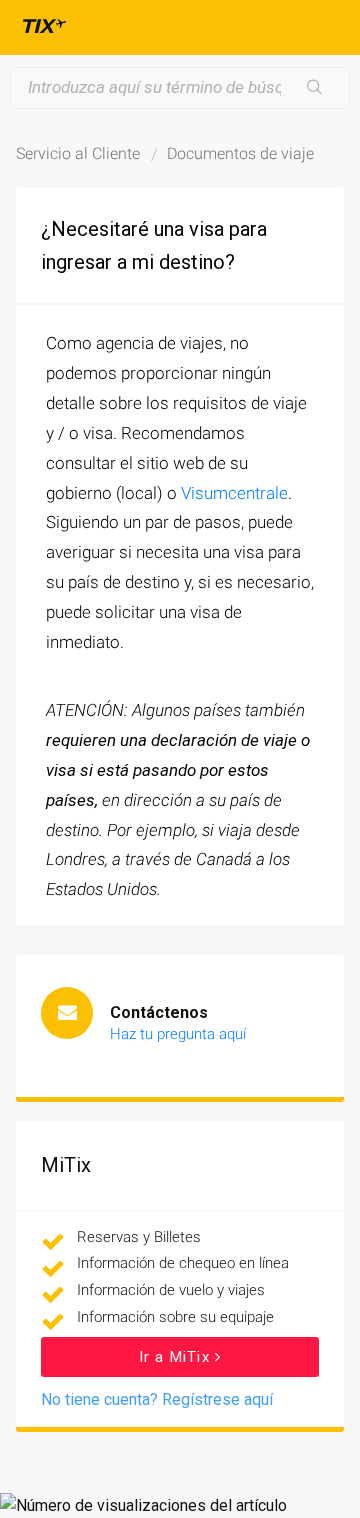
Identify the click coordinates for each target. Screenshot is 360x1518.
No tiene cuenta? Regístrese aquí (157, 1399)
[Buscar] (315, 88)
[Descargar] (143, 754)
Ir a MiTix (177, 1357)
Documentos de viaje (240, 153)
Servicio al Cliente (78, 153)
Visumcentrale (234, 493)
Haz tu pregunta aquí (178, 1034)
